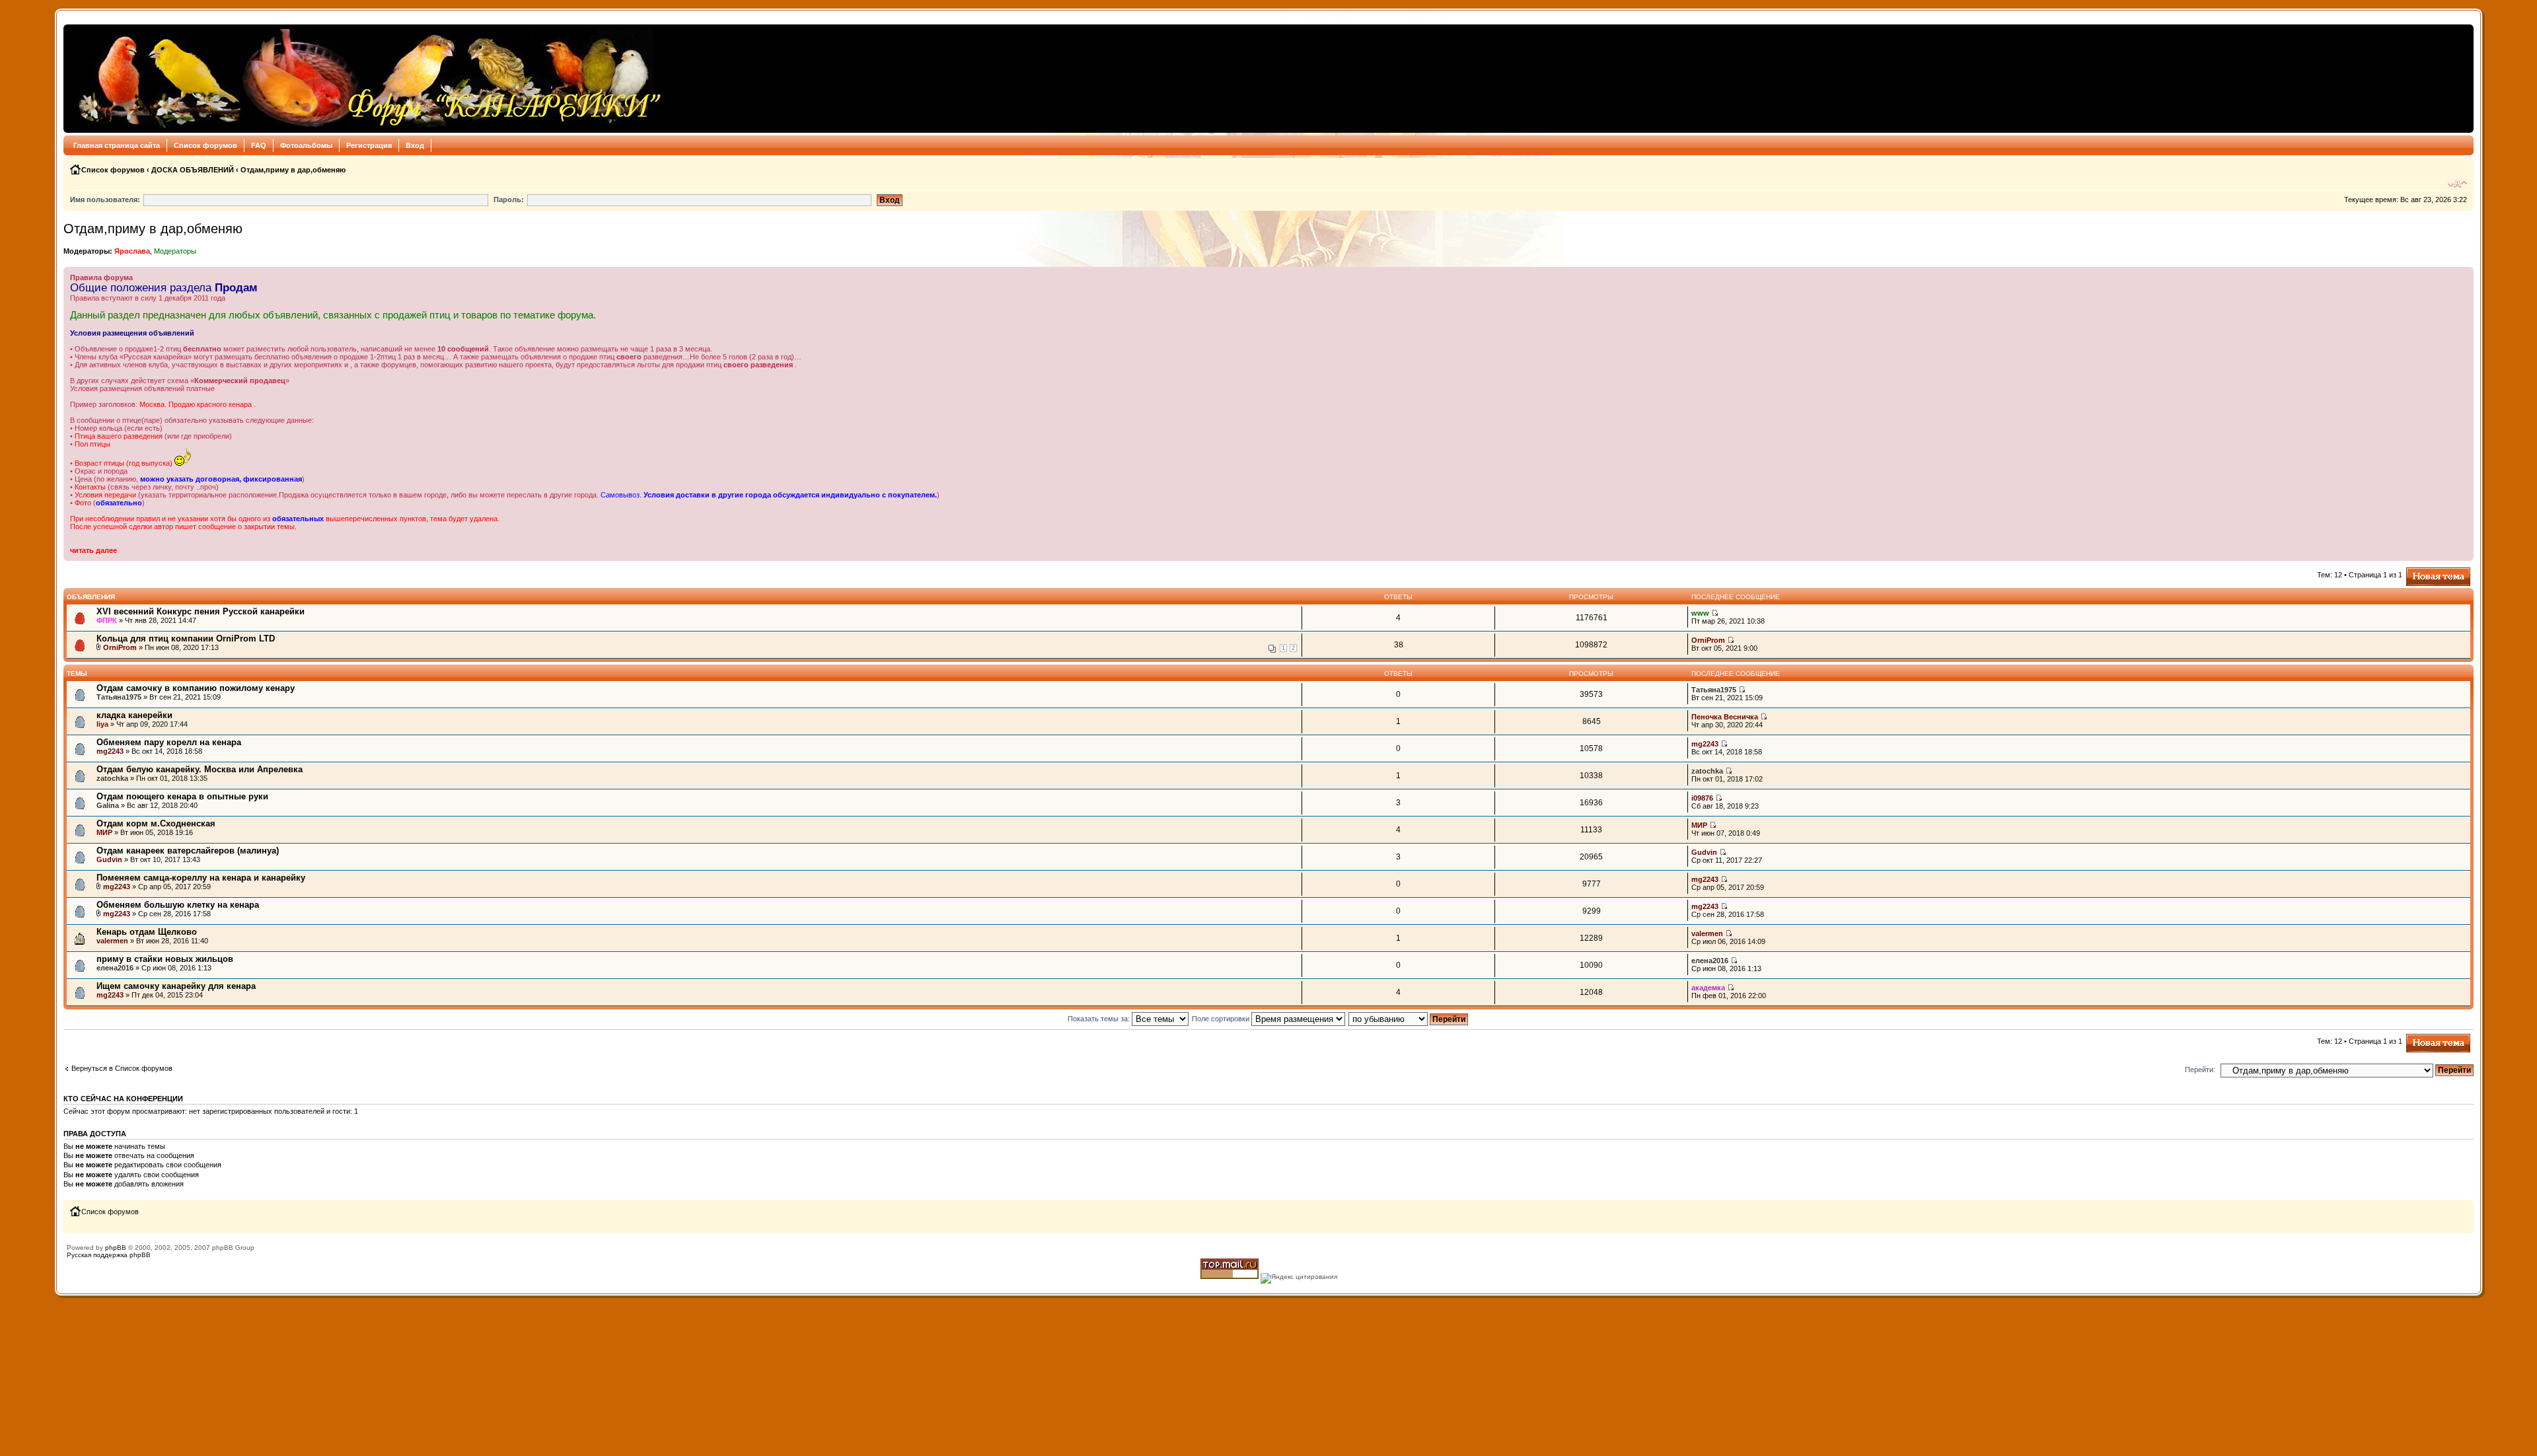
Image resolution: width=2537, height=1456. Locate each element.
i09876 (1702, 798)
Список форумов (205, 145)
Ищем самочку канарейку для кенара (176, 986)
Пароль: (509, 200)
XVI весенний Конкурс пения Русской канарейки (201, 611)
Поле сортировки (1222, 1019)
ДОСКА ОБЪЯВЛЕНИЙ (193, 170)
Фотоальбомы (306, 145)
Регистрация (369, 145)
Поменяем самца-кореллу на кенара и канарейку (201, 878)
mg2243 (110, 751)
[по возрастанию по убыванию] (1409, 1019)
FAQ (259, 145)
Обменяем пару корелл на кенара (169, 742)
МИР (104, 832)
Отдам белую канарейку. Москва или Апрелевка (200, 769)
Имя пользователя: (105, 200)
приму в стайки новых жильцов (165, 959)
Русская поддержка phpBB (109, 1255)
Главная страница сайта (117, 145)
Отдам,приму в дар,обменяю (293, 170)
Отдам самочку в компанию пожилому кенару (196, 688)
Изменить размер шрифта (2457, 184)
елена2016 (115, 968)
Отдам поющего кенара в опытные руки (182, 796)
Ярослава (132, 251)
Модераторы (175, 251)
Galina (108, 805)
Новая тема (2426, 571)
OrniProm (120, 647)
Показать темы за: (1100, 1019)
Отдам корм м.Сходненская (156, 823)
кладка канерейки (134, 715)
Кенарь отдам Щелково (147, 932)
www (1700, 613)
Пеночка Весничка (1725, 717)
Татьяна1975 (119, 697)
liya (102, 724)
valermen (112, 941)
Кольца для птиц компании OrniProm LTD (186, 638)
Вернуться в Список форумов (122, 1068)
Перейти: (2200, 1070)
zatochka (112, 778)
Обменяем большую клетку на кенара (178, 905)
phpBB (116, 1248)
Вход (415, 145)
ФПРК (107, 620)
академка (1708, 988)
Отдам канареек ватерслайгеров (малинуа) (188, 851)
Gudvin (109, 859)
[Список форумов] (366, 79)
